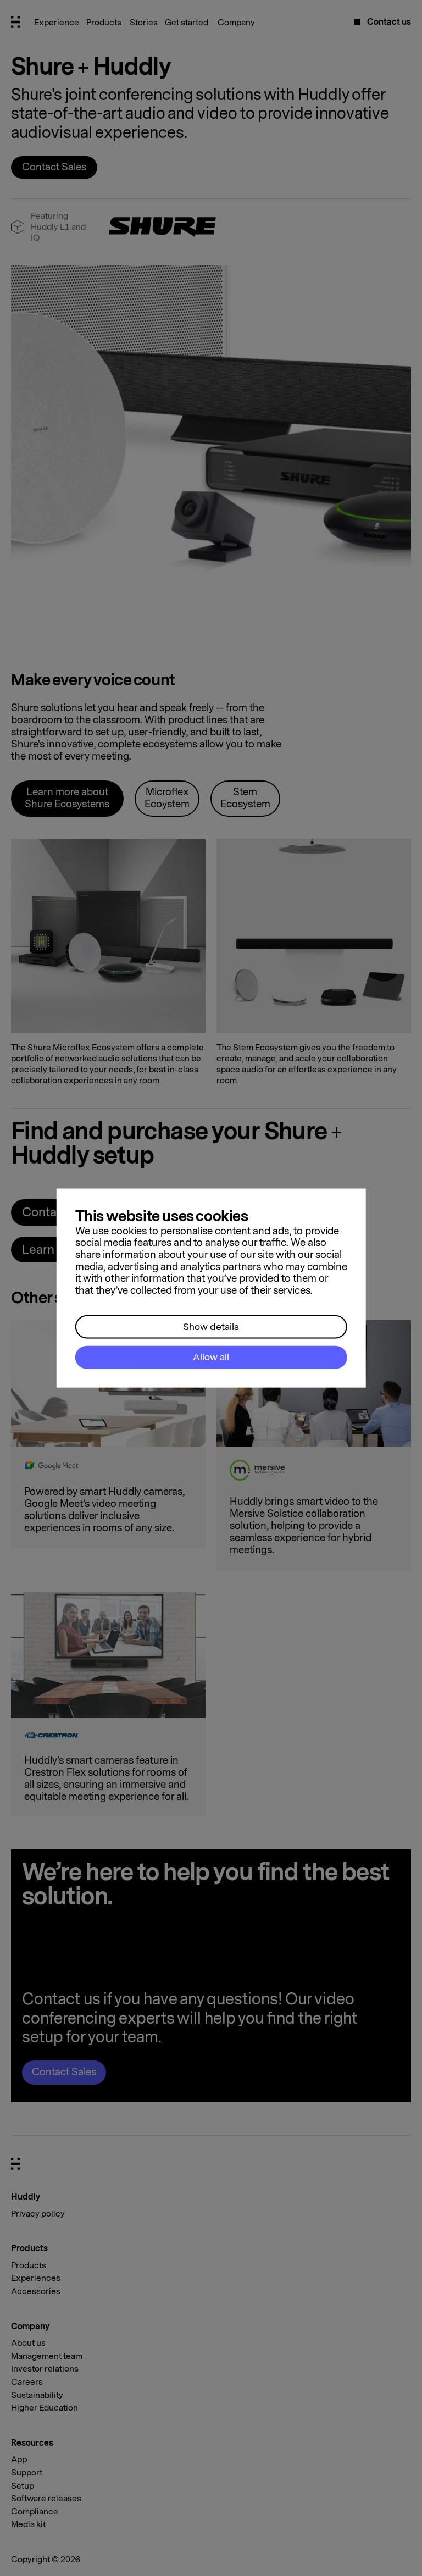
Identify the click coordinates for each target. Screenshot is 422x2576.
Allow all (211, 1357)
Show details (211, 1326)
